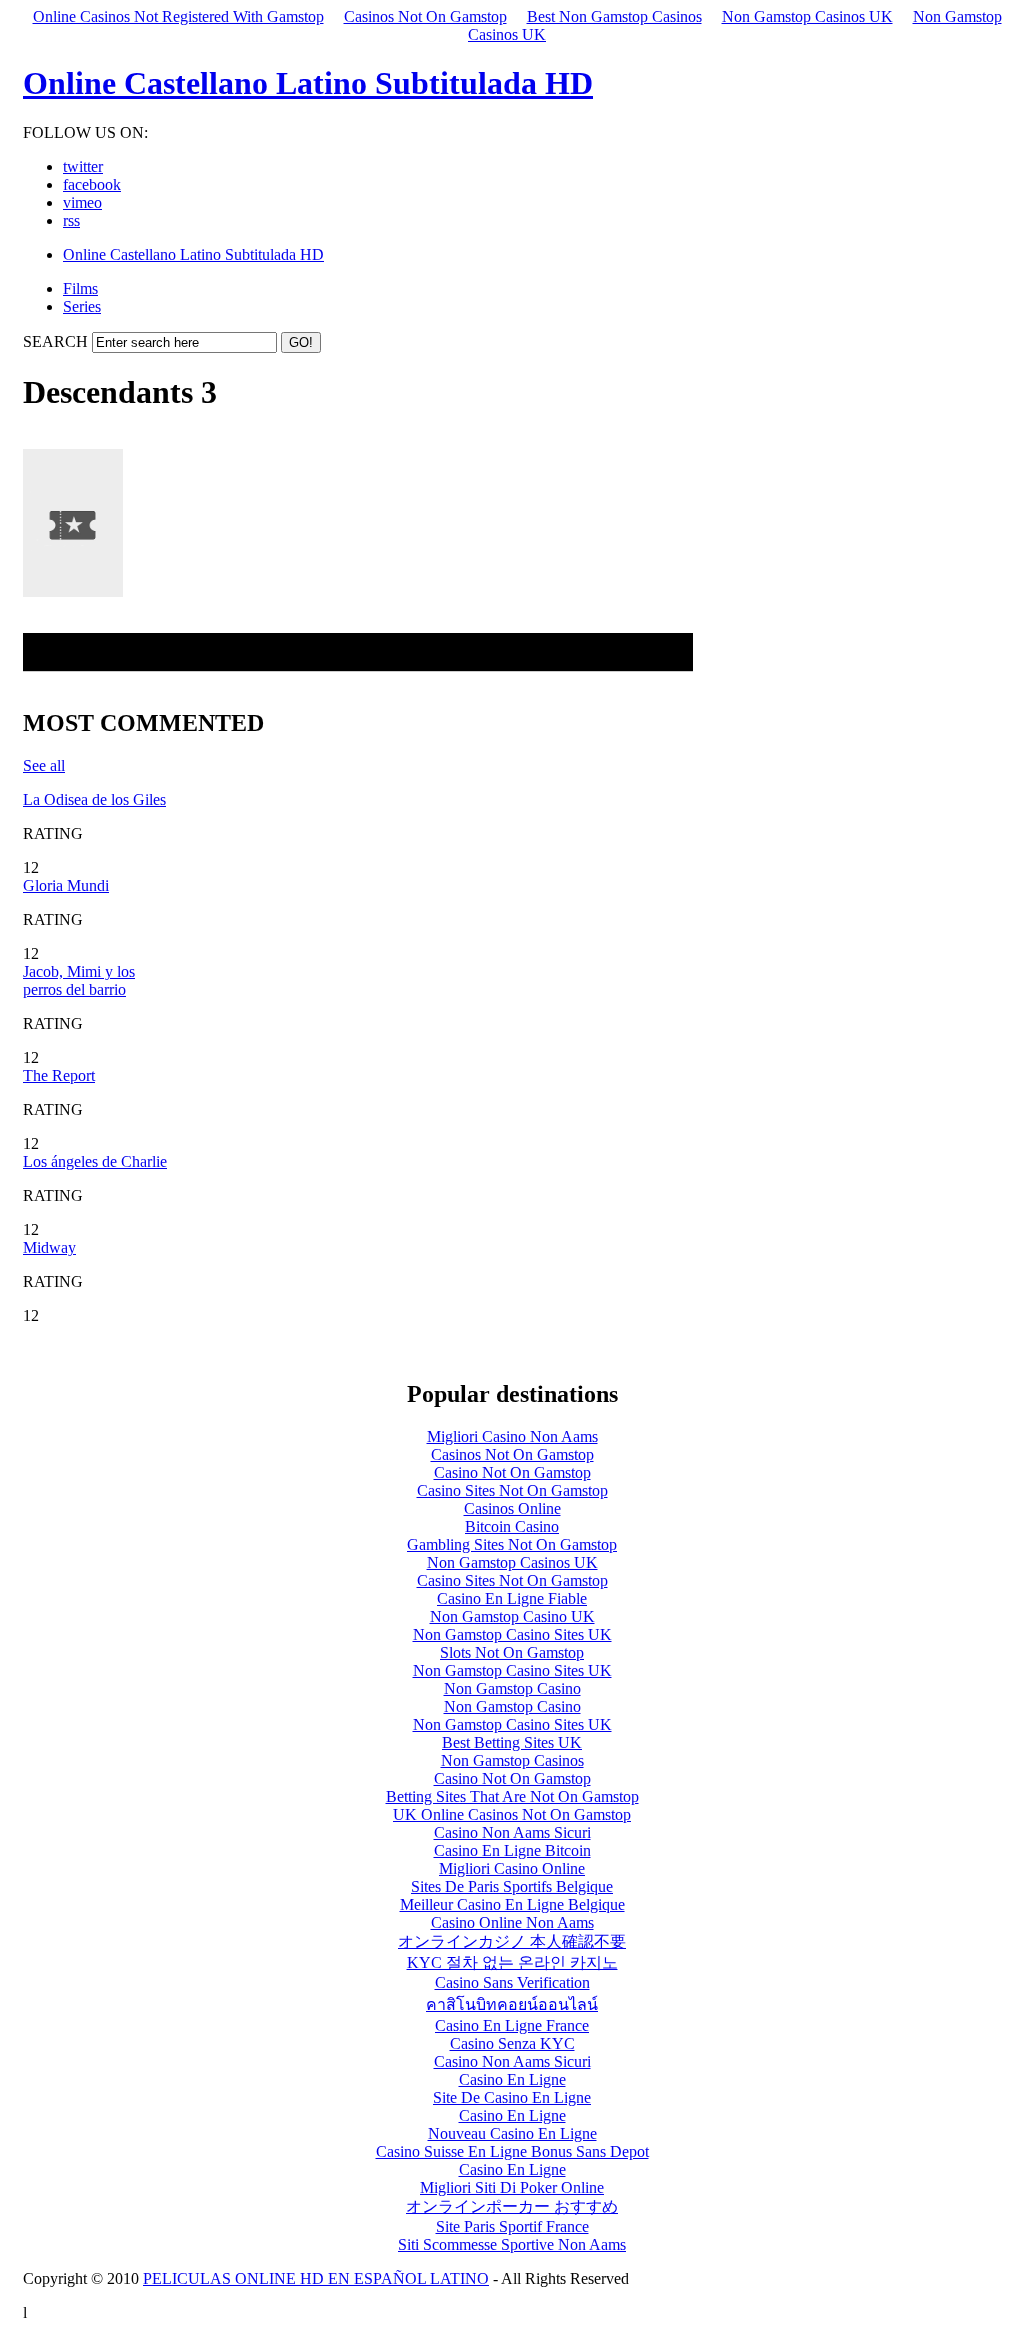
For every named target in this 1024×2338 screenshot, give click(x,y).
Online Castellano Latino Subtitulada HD (308, 83)
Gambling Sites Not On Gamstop (512, 1544)
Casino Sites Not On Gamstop (512, 1490)
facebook (92, 184)
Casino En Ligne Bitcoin (512, 1850)
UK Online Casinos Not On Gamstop (512, 1814)
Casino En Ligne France (512, 2025)
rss (71, 220)
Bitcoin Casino (512, 1526)
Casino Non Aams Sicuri (512, 1832)
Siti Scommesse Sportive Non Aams (512, 2244)
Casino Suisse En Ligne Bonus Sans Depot (512, 2151)
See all (44, 765)
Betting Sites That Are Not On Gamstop (512, 1796)
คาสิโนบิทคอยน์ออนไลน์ (512, 2004)
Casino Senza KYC (512, 2043)
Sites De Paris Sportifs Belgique (512, 1886)
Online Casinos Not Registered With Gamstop (178, 16)
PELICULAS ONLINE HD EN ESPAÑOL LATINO (316, 2278)
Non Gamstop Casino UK (512, 1616)
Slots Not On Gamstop (512, 1652)
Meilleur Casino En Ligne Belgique (512, 1904)
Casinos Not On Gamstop (425, 16)
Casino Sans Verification (512, 1982)
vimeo (82, 202)
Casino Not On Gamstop (512, 1472)
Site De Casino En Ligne (512, 2097)
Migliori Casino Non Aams (512, 1436)
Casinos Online (512, 1508)
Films (80, 288)
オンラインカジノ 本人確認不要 (512, 1941)
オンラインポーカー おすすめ (512, 2206)
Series (82, 306)
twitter (83, 166)
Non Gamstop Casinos (512, 1760)
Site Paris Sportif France (512, 2226)
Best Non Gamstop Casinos (614, 16)
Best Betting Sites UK (512, 1742)
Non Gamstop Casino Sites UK (512, 1634)
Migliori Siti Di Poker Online (512, 2187)
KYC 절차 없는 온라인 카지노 (512, 1962)
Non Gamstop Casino (512, 1688)
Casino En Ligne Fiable (512, 1598)
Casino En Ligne (512, 2079)
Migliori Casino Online (512, 1868)
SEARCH (55, 341)
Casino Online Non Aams (512, 1922)
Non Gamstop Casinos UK (807, 16)
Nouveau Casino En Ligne (512, 2133)
